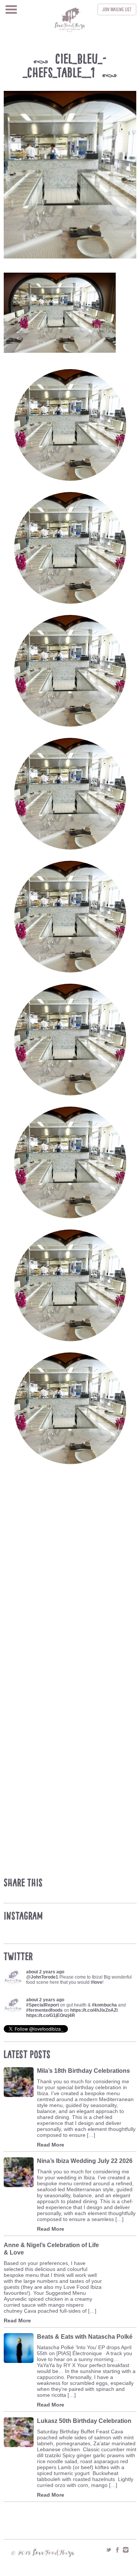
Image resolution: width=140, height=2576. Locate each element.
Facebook (117, 2550)
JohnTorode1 (44, 1977)
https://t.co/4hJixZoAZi (94, 2010)
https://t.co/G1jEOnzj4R (51, 2015)
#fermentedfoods (44, 2010)
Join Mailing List (117, 9)
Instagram (126, 2550)
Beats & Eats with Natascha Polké (85, 2337)
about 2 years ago (45, 1972)
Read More (51, 2145)
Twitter (109, 2550)
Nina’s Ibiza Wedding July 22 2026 (85, 2161)
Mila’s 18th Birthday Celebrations (83, 2071)
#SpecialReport (43, 2005)
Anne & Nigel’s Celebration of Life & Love (51, 2249)
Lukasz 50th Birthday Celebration (84, 2421)
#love (97, 1982)
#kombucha (104, 2005)
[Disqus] (72, 1583)
